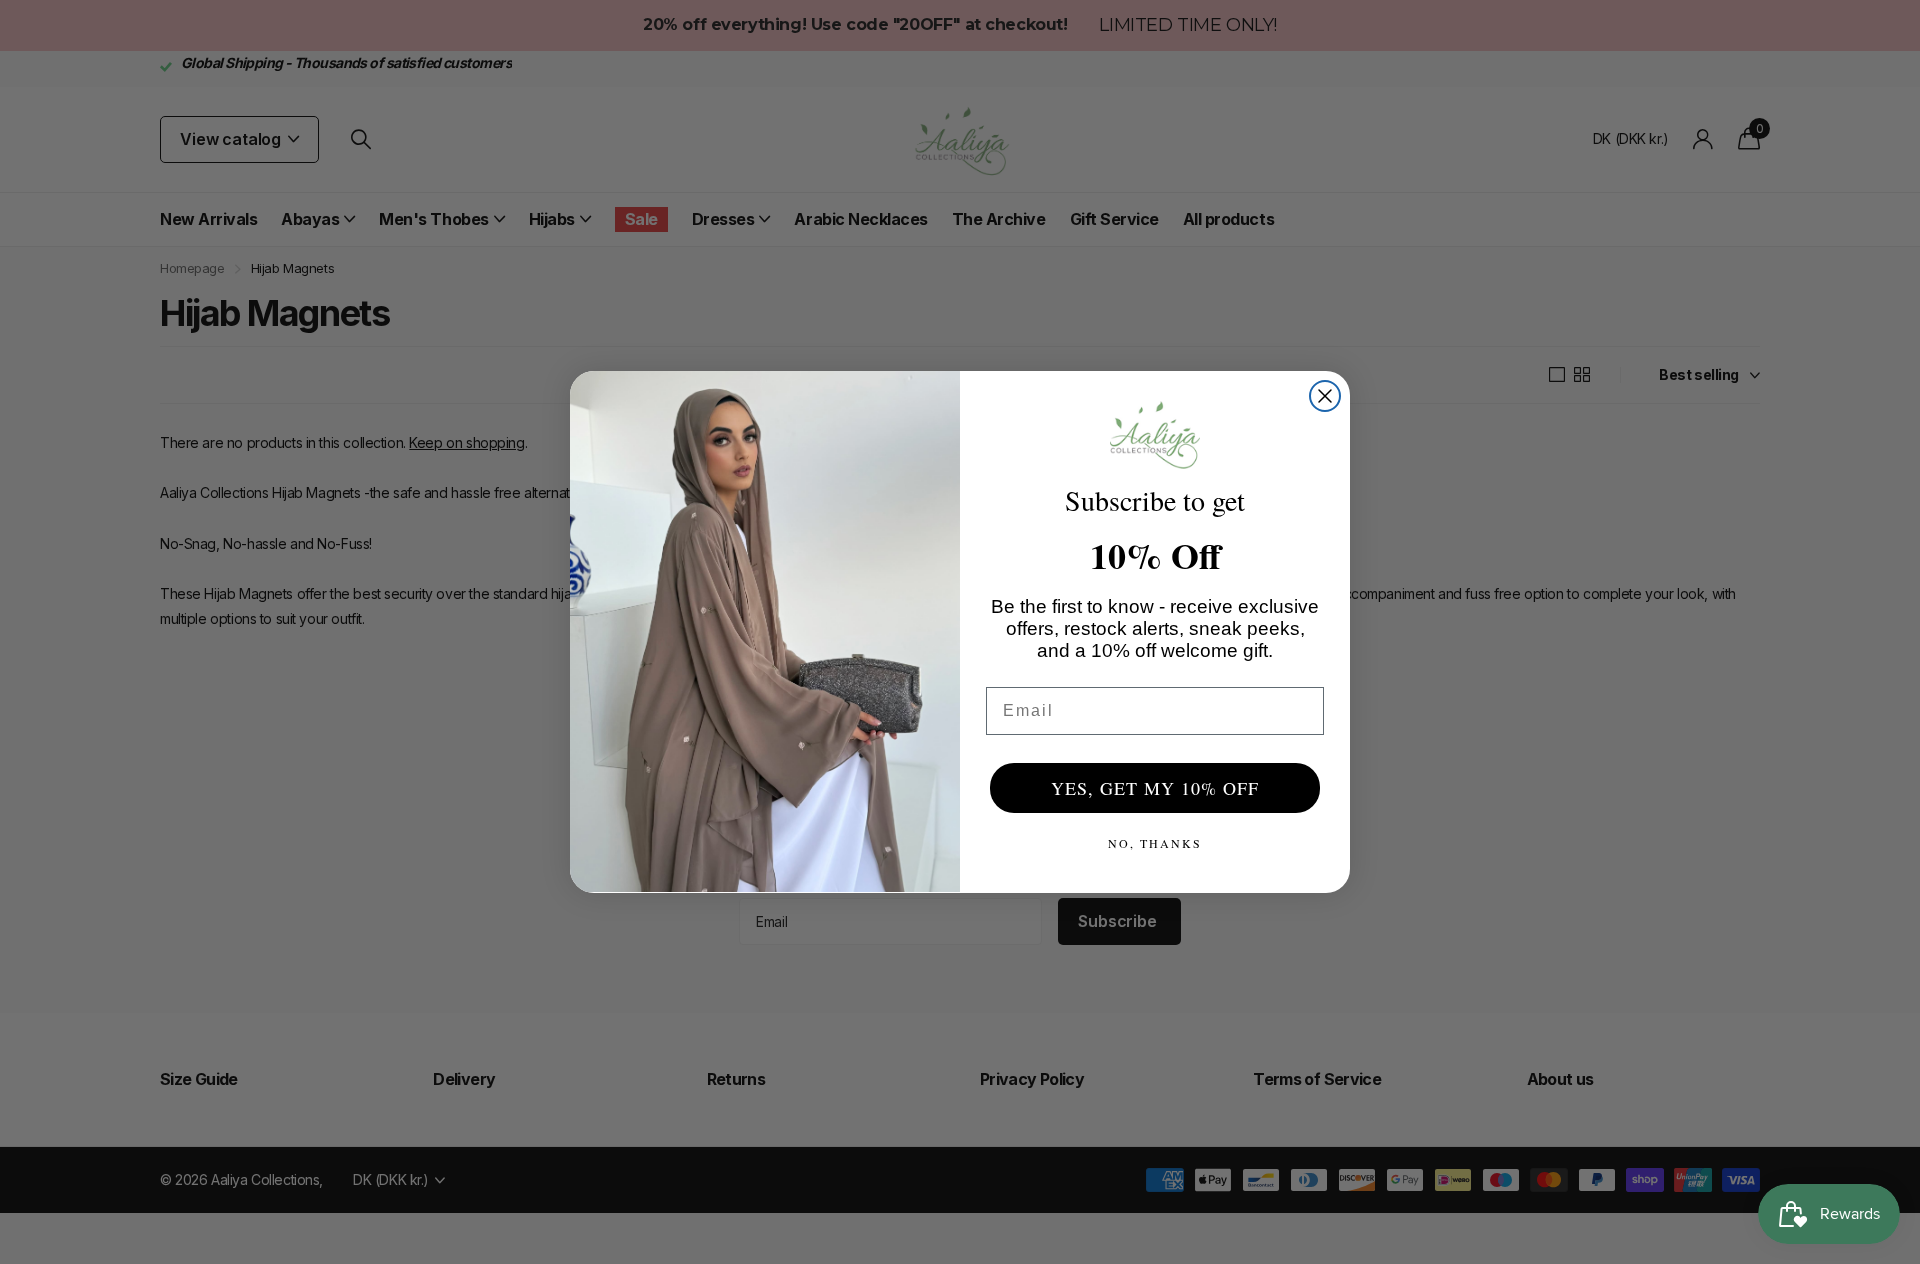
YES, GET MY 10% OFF (1155, 788)
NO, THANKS (1155, 843)
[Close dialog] (1325, 396)
